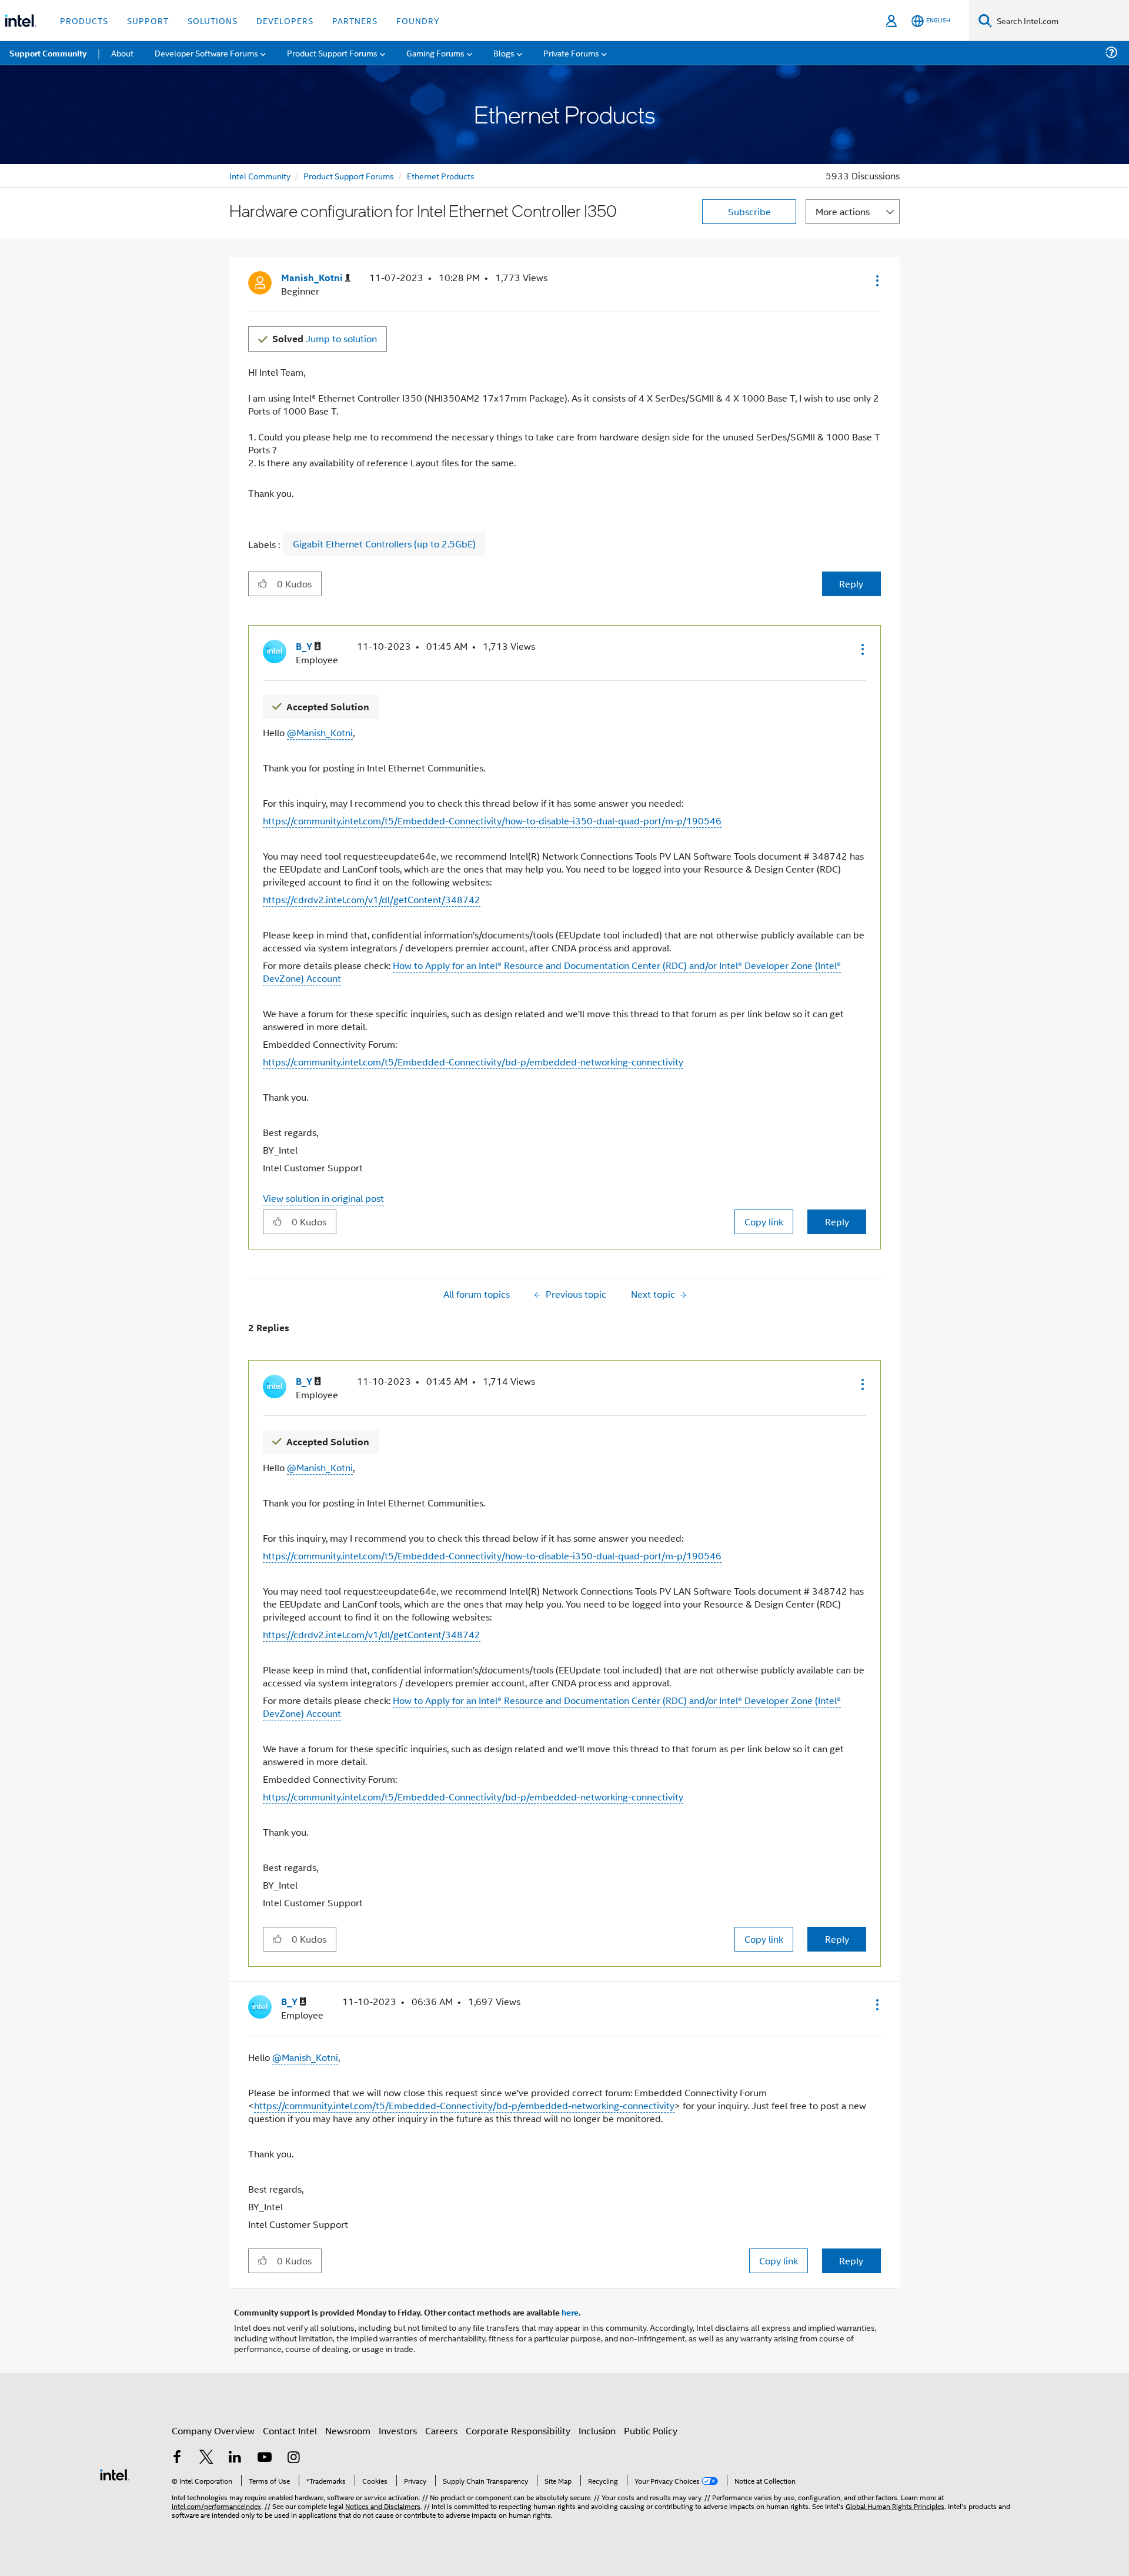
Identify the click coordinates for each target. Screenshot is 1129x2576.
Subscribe (749, 211)
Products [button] (84, 20)
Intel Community (260, 176)
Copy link (764, 1222)
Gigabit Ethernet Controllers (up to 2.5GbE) (384, 544)
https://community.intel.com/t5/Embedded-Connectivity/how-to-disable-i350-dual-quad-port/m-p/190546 (492, 821)
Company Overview (213, 2430)
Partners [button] (355, 20)
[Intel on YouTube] (265, 2458)
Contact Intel (290, 2430)
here (570, 2312)
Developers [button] (285, 20)
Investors (398, 2430)
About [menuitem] (122, 53)
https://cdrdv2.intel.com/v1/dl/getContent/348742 (372, 899)
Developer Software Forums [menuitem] (206, 53)
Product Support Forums (349, 176)
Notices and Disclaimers (383, 2506)
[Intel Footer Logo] (115, 2473)
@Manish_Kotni (320, 732)
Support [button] (148, 20)
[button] (876, 280)
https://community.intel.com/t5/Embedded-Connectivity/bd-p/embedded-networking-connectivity (473, 1062)
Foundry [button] (418, 20)
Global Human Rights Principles (895, 2506)
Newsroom (348, 2430)
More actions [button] (843, 211)
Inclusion (597, 2430)
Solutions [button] (213, 20)
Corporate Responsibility (518, 2430)
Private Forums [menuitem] (571, 53)
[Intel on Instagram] (293, 2458)
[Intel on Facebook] (177, 2458)
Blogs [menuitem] (504, 53)
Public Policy (651, 2430)
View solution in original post (323, 1198)
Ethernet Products (441, 176)
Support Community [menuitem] (48, 53)
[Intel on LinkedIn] (235, 2458)
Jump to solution (325, 338)
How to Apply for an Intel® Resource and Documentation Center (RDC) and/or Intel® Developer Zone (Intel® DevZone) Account (552, 972)
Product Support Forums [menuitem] (332, 53)
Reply (851, 584)
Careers (441, 2430)
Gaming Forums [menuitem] (435, 53)
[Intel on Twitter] (206, 2458)
